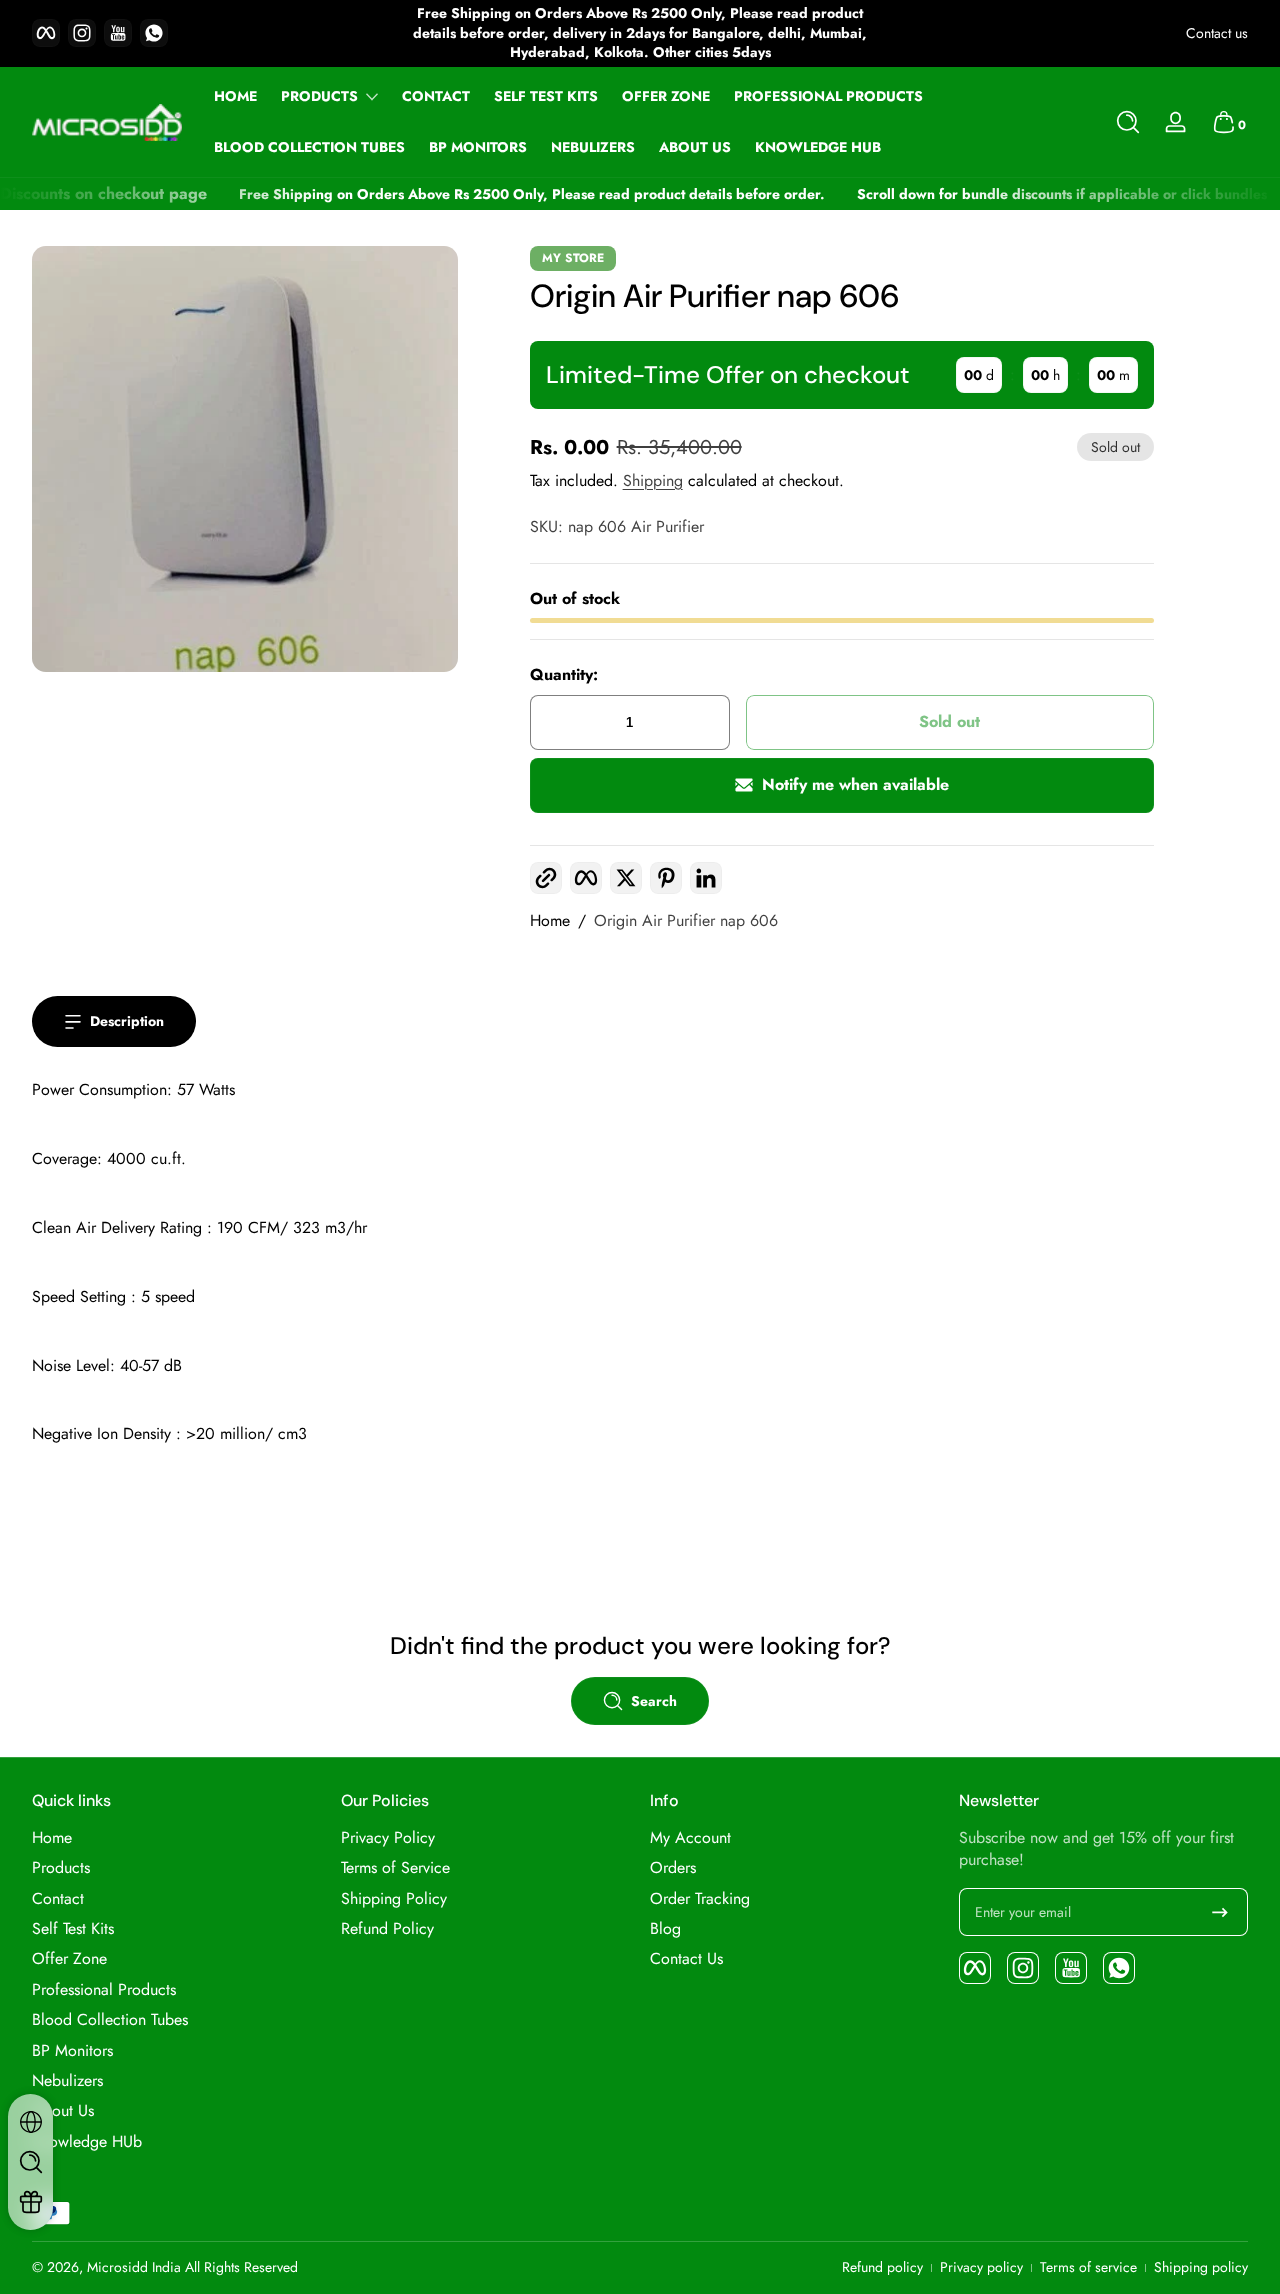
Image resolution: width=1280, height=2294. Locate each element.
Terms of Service (395, 1868)
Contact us (1217, 33)
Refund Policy (387, 1929)
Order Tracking (700, 1899)
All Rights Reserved (241, 2267)
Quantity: (564, 675)
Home (550, 921)
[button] (1128, 122)
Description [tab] (127, 1021)
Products (319, 96)
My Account (690, 1838)
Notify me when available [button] (855, 784)
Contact (58, 1899)
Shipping (653, 480)
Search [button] (654, 1701)
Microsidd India (134, 2267)
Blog (665, 1929)
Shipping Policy (394, 1899)
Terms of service (1088, 2267)
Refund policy (882, 2267)
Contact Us (686, 1959)
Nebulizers (67, 2081)
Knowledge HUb (87, 2142)
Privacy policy (981, 2267)
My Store (573, 258)
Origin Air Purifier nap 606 (686, 921)
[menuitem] (176, 1838)
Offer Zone (69, 1959)
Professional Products (104, 1990)
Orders (673, 1868)
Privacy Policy (388, 1838)
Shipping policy (1201, 2267)
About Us (63, 2111)
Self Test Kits (73, 1929)
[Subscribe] (1220, 1912)
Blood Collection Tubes (110, 2020)
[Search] (1128, 122)
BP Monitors (72, 2051)
